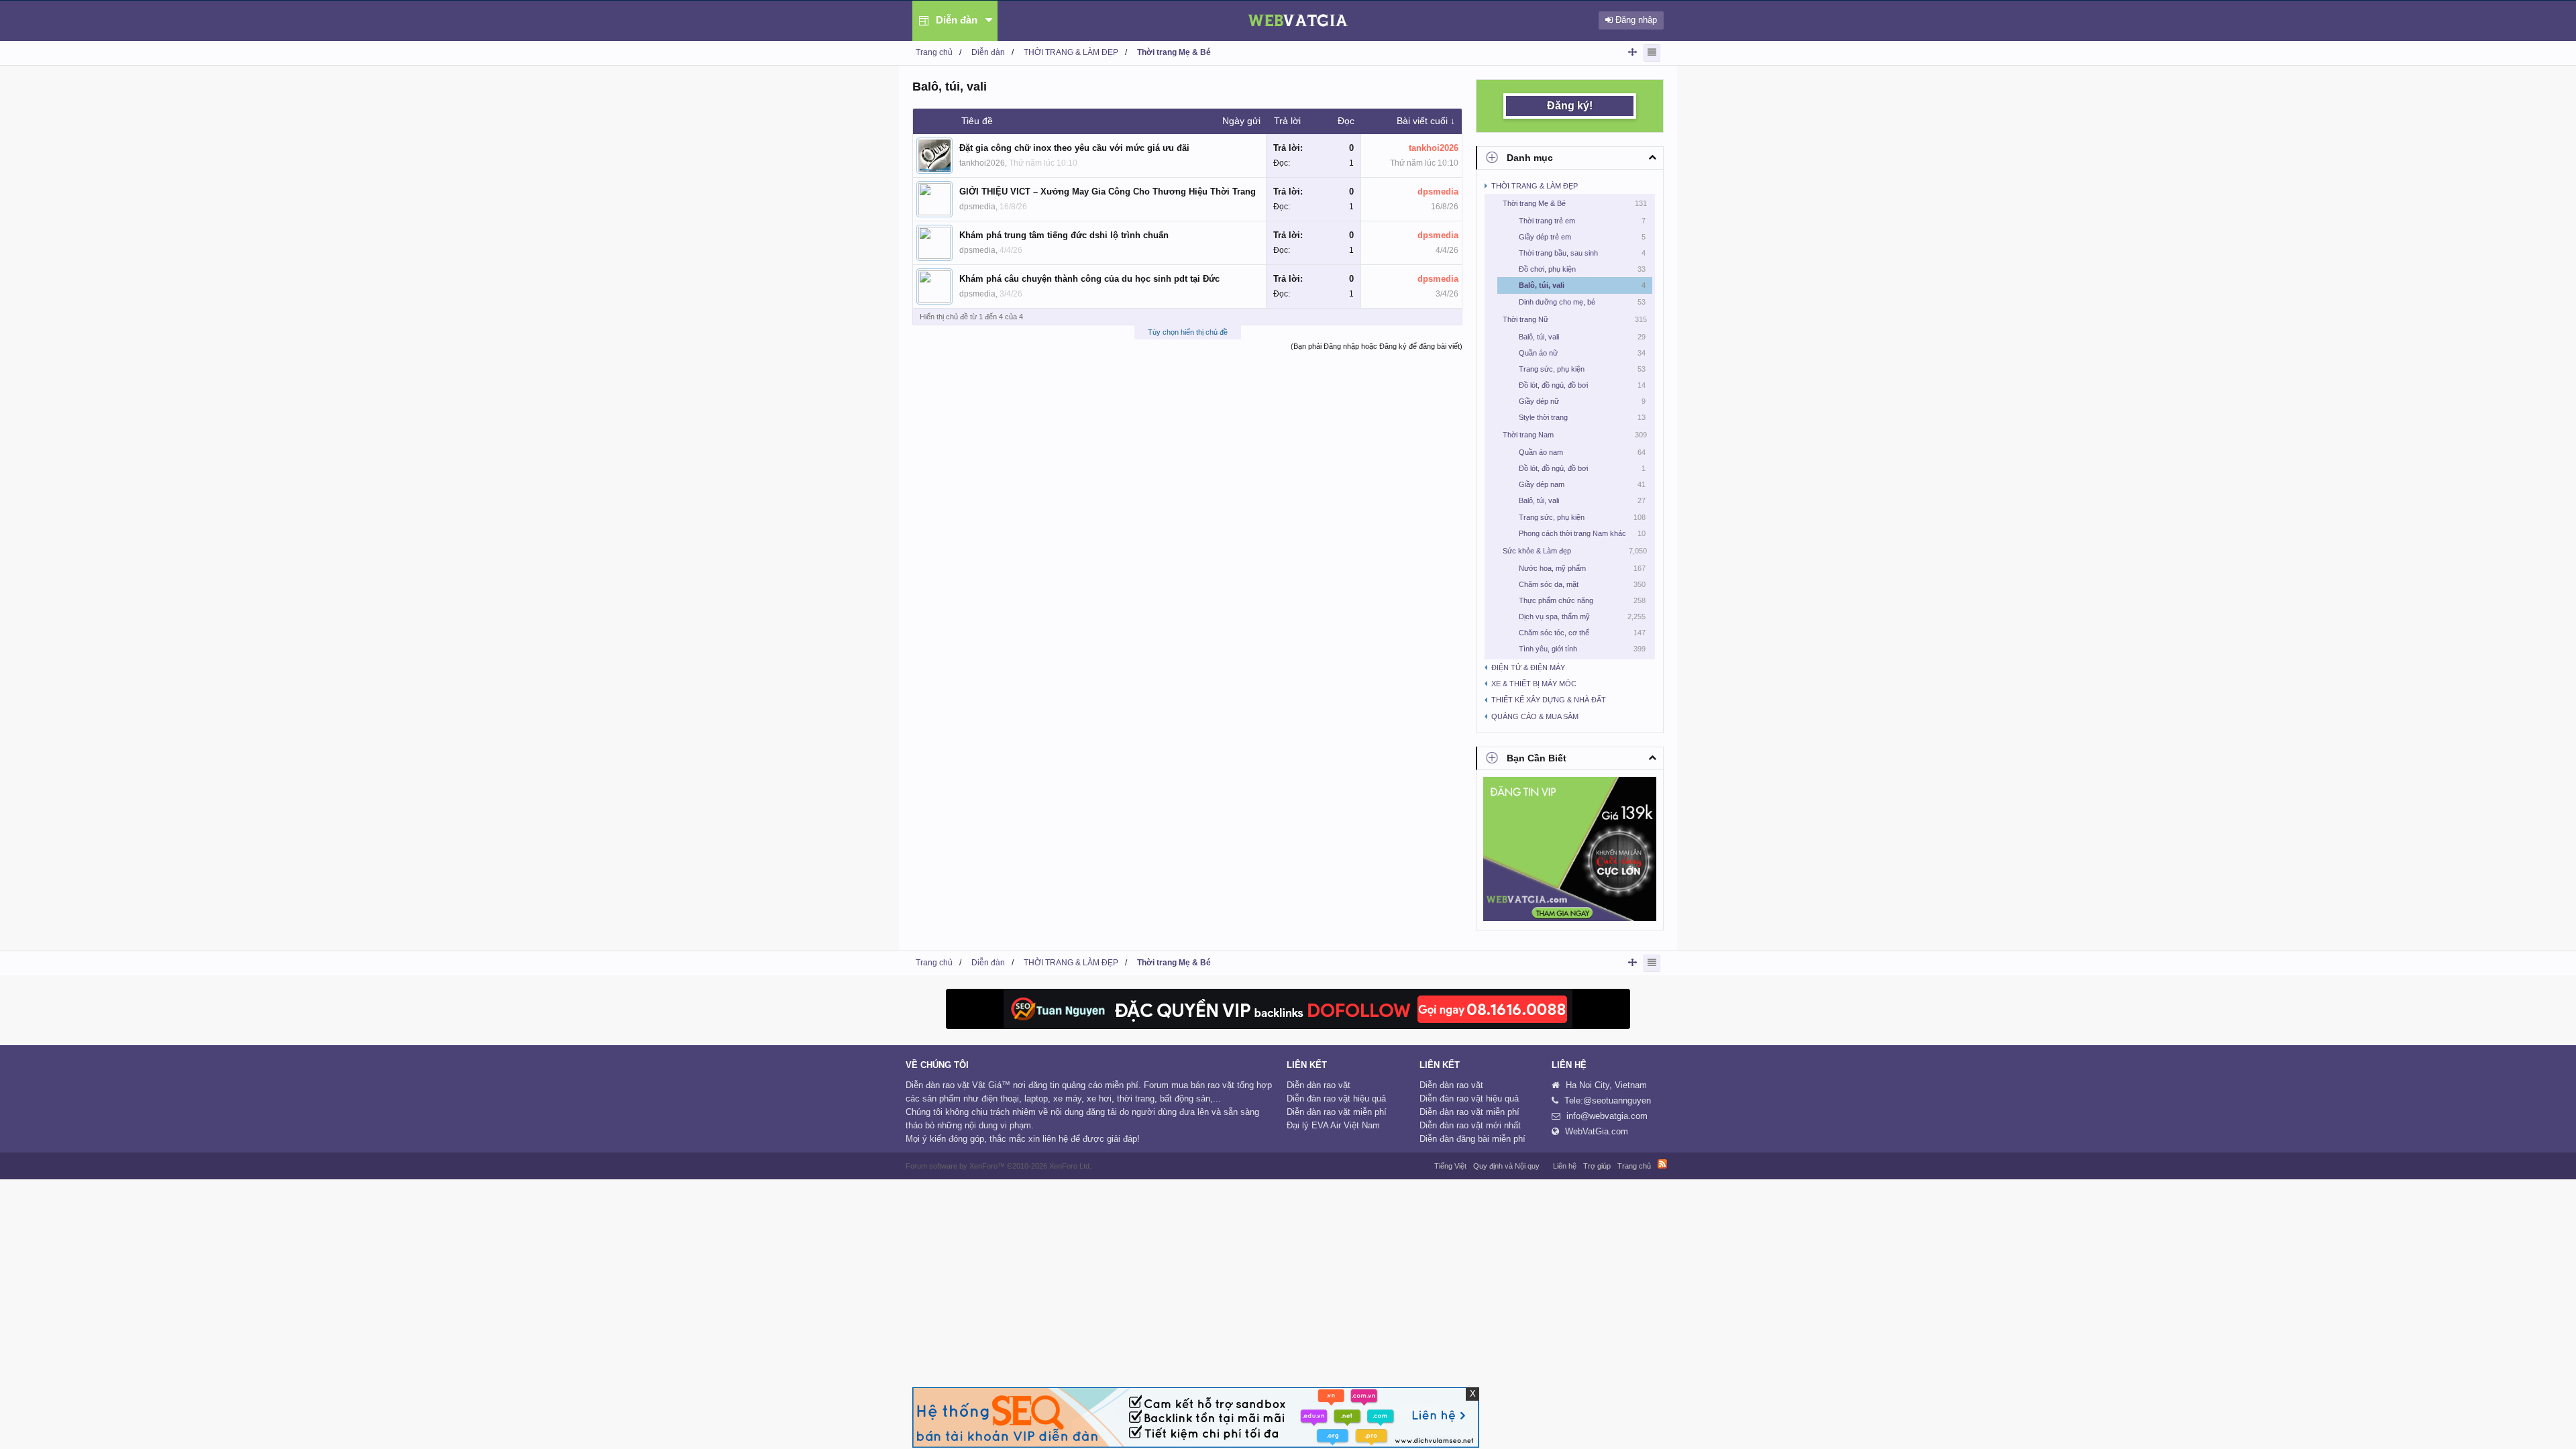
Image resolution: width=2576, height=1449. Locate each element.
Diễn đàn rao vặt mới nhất (1470, 1125)
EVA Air (1326, 1125)
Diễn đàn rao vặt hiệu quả (1336, 1098)
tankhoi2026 (982, 163)
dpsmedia (977, 207)
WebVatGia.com (1597, 1131)
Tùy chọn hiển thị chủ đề (1188, 332)
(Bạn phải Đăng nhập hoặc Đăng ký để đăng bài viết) (1377, 346)
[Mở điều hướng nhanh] (1632, 52)
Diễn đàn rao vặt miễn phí (1337, 1112)
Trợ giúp (1597, 1166)
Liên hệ (1565, 1166)
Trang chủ (1634, 1166)
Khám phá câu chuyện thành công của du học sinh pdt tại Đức (1089, 279)
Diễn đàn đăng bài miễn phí (1472, 1139)
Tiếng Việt (1450, 1166)
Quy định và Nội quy (1506, 1166)
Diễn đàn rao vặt (1319, 1085)
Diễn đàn (957, 20)
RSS (1662, 1164)
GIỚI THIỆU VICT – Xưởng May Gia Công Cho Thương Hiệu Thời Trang (1108, 192)
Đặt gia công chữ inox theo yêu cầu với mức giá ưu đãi (1074, 148)
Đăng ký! (1570, 106)
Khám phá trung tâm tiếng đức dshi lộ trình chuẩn (1064, 235)
